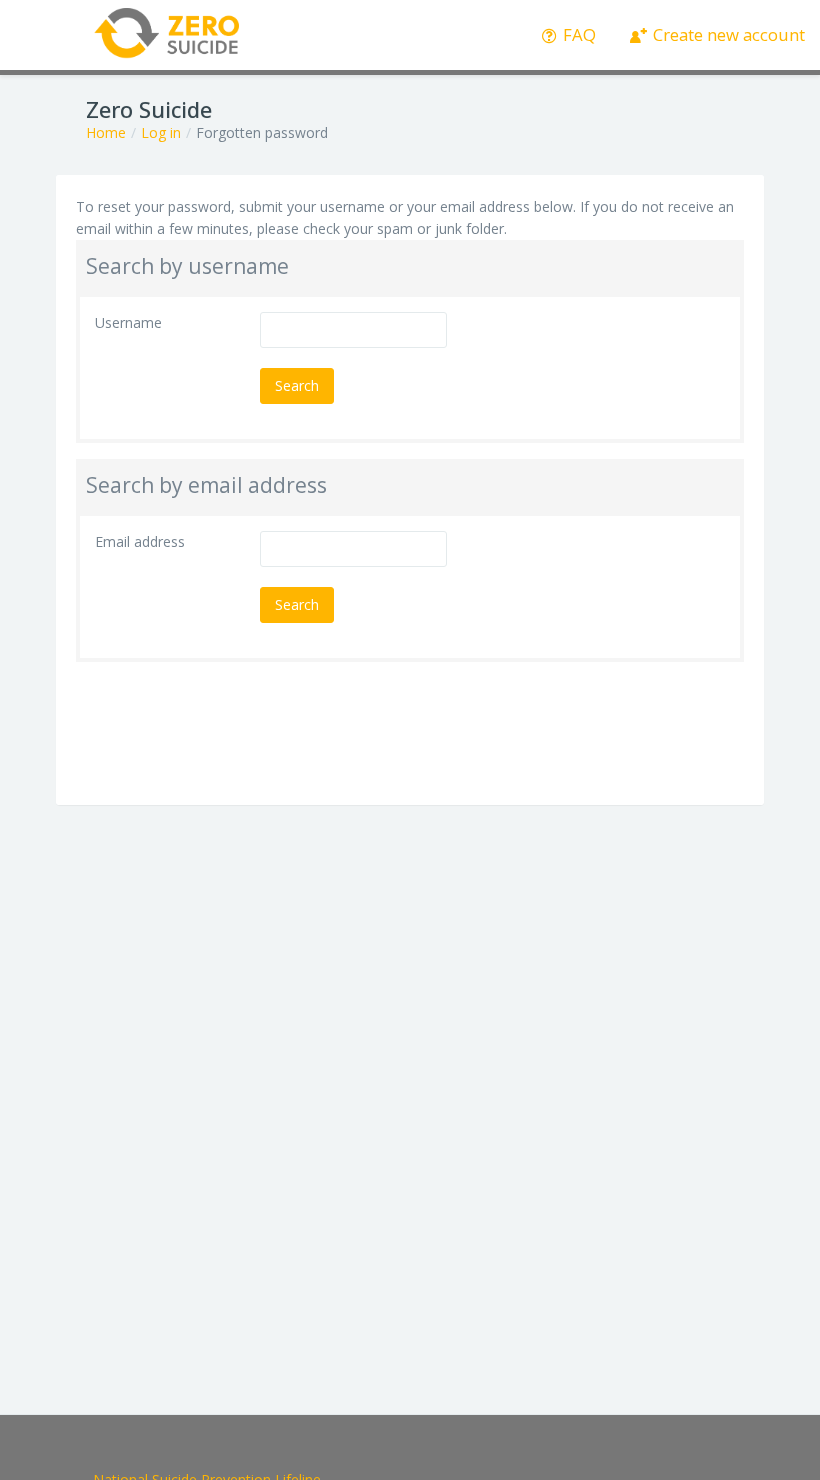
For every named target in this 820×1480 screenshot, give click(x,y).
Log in (161, 132)
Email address (140, 541)
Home (106, 132)
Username (128, 322)
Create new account (727, 34)
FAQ (577, 34)
